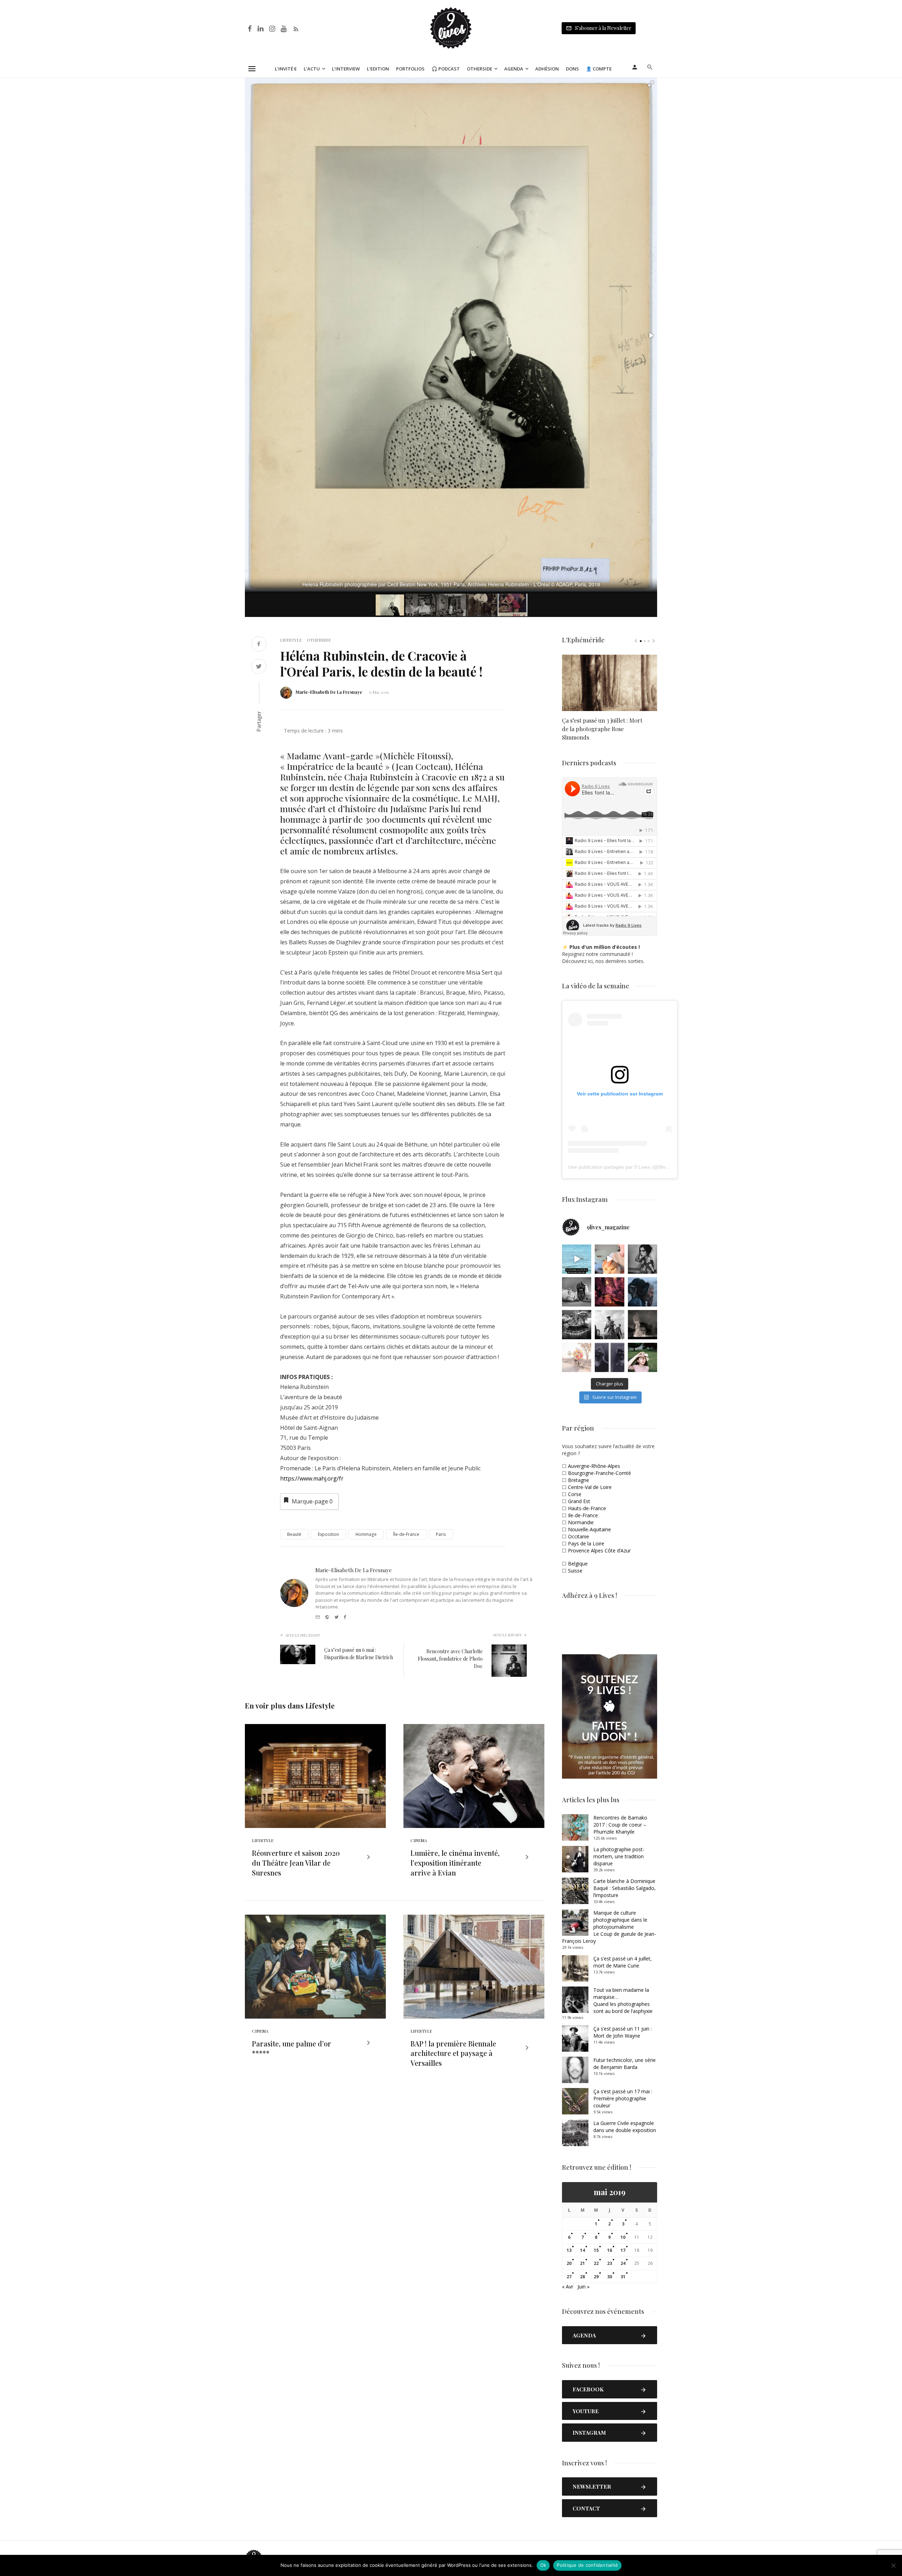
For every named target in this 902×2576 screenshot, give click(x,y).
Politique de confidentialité (587, 2565)
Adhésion (547, 69)
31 (623, 2277)
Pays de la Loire (586, 1543)
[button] (651, 84)
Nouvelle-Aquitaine (589, 1529)
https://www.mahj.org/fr (312, 1478)
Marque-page (312, 1501)
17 (623, 2250)
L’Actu (312, 69)
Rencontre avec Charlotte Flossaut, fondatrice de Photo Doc (450, 1659)
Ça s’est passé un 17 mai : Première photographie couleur (623, 2098)
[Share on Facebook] (259, 645)
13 (569, 2250)
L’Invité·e (286, 69)
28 (582, 2277)
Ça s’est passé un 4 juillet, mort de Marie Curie (623, 1962)
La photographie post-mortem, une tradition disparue (619, 1856)
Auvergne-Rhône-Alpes (594, 1466)
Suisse (575, 1571)
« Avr (568, 2287)
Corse (575, 1494)
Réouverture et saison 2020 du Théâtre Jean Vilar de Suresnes (296, 1863)
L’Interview (346, 69)
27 (569, 2277)
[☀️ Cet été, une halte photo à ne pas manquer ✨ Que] (642, 1259)
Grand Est (579, 1501)
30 (610, 2277)
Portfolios (410, 69)
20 (569, 2263)
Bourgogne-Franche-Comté (600, 1473)
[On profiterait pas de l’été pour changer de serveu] (577, 1259)
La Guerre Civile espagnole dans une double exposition (625, 2127)
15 (596, 2250)
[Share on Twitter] (259, 667)
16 (610, 2250)
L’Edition (378, 69)
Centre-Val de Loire (590, 1487)
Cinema (419, 1840)
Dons (572, 69)
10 (623, 2237)
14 (582, 2250)
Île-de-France (406, 1534)
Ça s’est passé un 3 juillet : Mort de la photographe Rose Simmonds (602, 729)
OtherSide (319, 640)
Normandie (581, 1522)
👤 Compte (599, 69)
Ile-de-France (583, 1515)
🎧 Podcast (446, 69)
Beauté (294, 1534)
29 (596, 2277)
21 (582, 2263)
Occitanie (579, 1536)
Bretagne (579, 1480)
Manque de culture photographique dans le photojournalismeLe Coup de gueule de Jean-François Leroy (609, 1927)
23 (610, 2263)
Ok (543, 2565)
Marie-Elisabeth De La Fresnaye (329, 692)
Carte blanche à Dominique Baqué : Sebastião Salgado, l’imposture (625, 1888)
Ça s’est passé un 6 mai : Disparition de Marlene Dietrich (359, 1654)
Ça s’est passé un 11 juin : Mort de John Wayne (623, 2032)
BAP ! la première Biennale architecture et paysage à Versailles (453, 2053)
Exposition (328, 1534)
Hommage (366, 1534)
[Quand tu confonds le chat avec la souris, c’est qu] (609, 1259)
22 (596, 2263)
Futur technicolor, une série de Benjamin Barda (625, 2064)
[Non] (893, 2565)
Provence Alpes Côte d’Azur (599, 1550)
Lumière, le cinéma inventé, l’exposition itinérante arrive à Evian (455, 1863)
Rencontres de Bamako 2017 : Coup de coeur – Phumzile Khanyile (620, 1825)
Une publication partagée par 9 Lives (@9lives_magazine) (633, 1167)
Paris (441, 1534)
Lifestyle (291, 640)
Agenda (514, 69)
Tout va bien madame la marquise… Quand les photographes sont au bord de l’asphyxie (623, 2000)
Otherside (480, 69)
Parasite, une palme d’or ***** (292, 2048)
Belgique (578, 1564)
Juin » (583, 2287)
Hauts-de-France (587, 1508)
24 (623, 2263)
